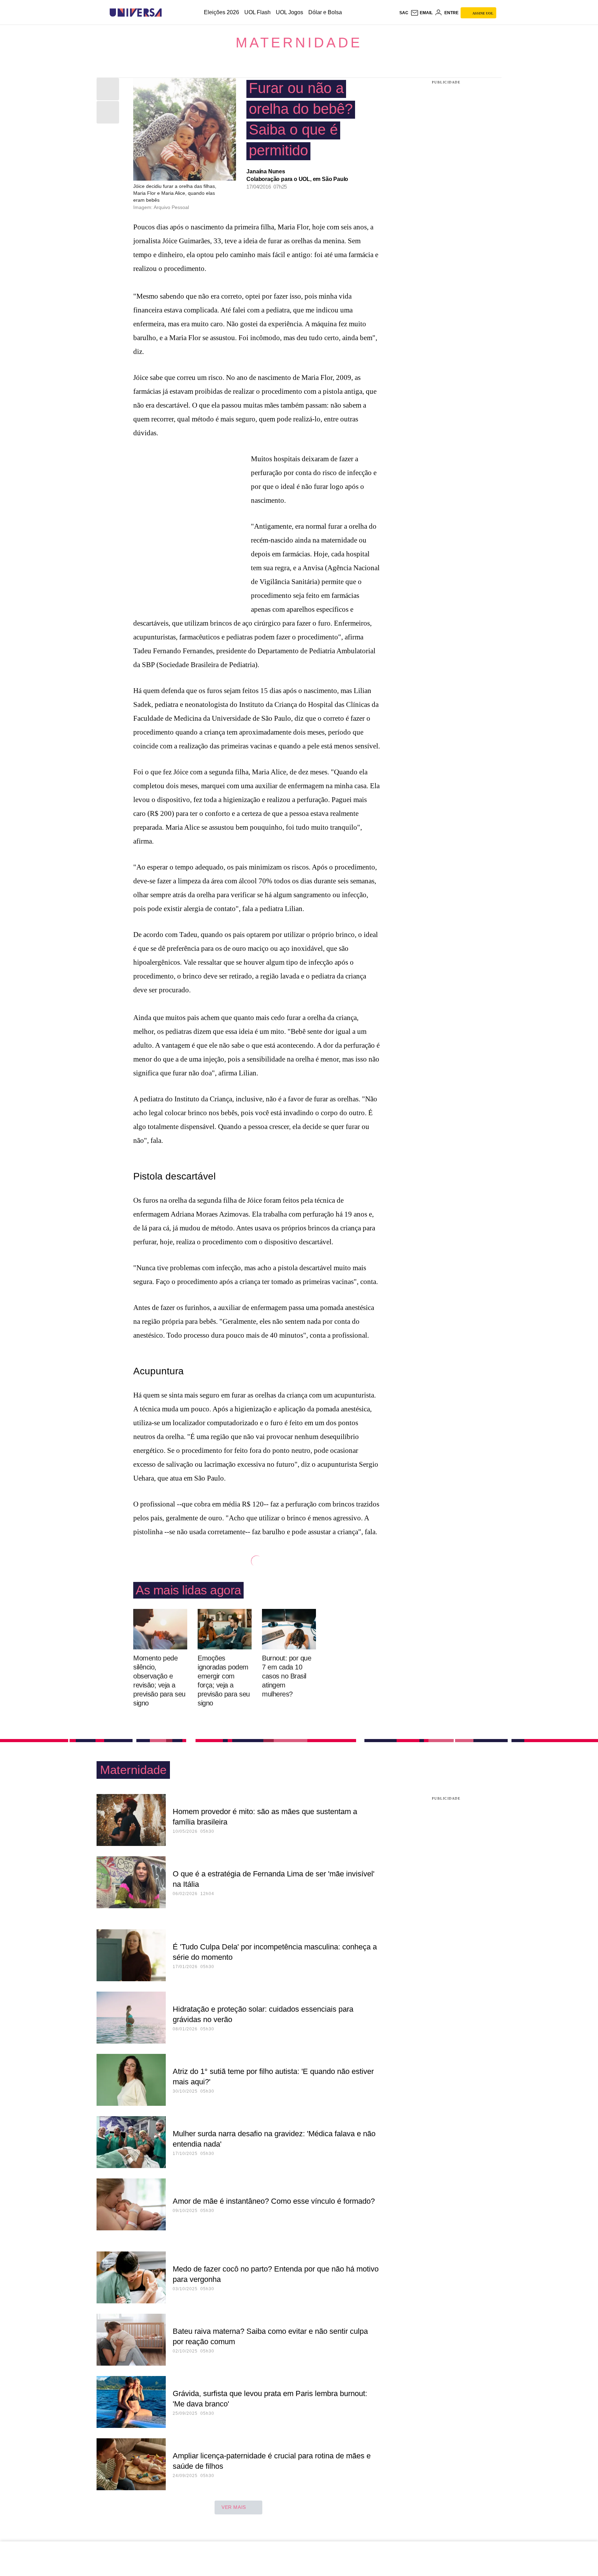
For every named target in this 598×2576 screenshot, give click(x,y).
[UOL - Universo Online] (168, 13)
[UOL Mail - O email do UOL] (422, 13)
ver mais (234, 2507)
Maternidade (299, 43)
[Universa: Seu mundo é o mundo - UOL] (136, 13)
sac (404, 13)
